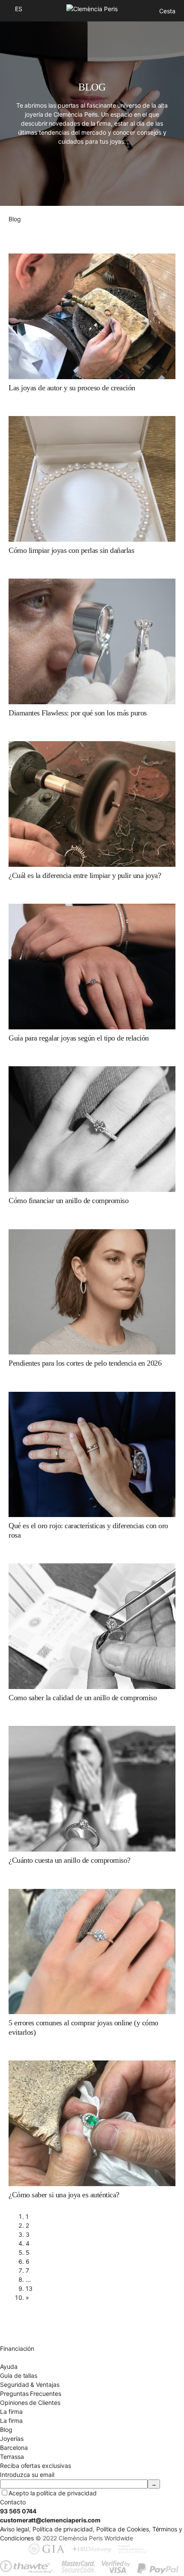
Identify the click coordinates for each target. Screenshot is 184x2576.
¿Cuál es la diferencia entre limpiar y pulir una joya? (85, 875)
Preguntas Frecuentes (31, 2394)
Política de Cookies (123, 2529)
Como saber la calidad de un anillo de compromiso (83, 1698)
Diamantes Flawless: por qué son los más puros (78, 713)
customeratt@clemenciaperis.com (50, 2520)
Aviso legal (15, 2529)
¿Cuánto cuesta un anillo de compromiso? (70, 1860)
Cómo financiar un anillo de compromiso (68, 1201)
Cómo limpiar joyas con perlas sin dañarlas (71, 550)
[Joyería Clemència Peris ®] (92, 9)
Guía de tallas (19, 2375)
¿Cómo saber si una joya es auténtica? (64, 2195)
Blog (6, 2430)
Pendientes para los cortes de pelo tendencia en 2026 (85, 1363)
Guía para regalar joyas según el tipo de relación (79, 1038)
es (19, 9)
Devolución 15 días (26, 2330)
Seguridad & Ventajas (30, 2384)
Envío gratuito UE (24, 2312)
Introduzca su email (27, 2475)
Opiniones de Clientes (30, 2403)
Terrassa (12, 2457)
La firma (11, 2421)
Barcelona (14, 2448)
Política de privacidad (63, 2529)
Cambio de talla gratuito (33, 2321)
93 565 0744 (18, 2511)
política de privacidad (67, 2493)
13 (29, 2288)
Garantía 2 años (22, 2339)
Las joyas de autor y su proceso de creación (72, 388)
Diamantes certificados (32, 2357)
